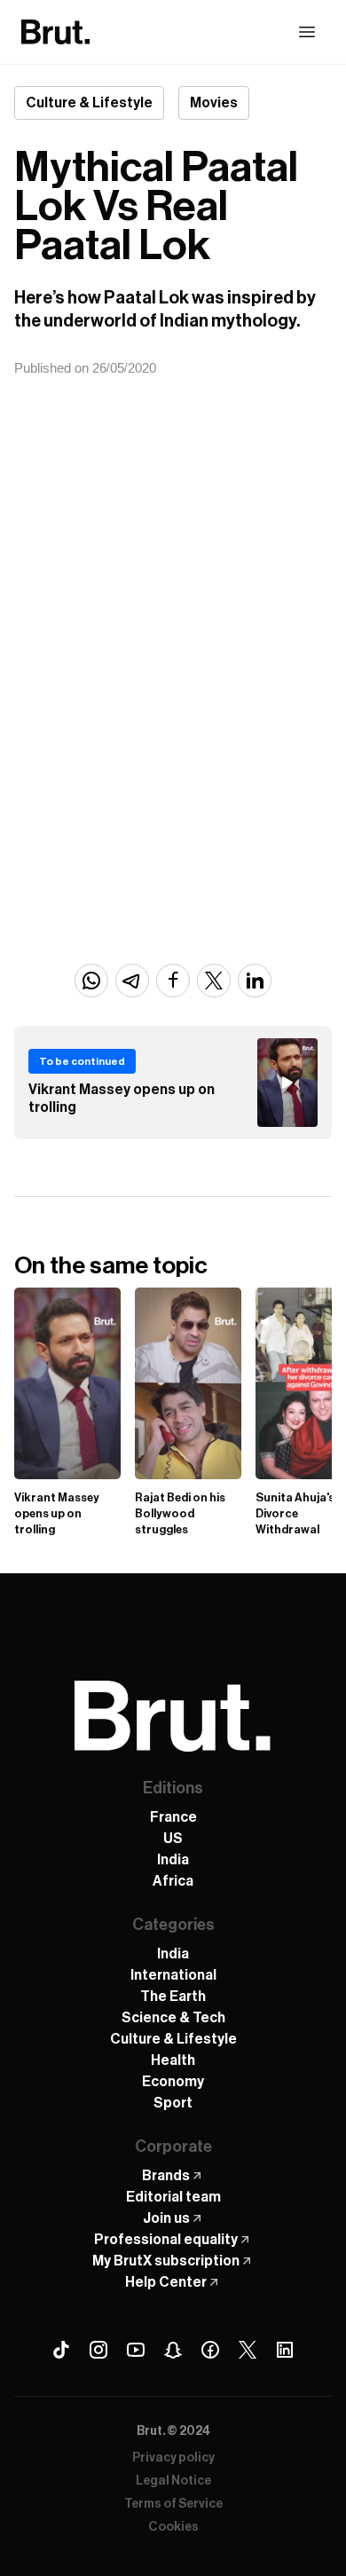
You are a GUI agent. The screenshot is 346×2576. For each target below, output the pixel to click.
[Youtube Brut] (136, 2350)
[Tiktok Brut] (61, 2350)
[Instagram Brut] (98, 2350)
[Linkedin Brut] (285, 2350)
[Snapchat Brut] (173, 2350)
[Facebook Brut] (210, 2350)
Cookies (173, 2527)
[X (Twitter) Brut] (248, 2350)
